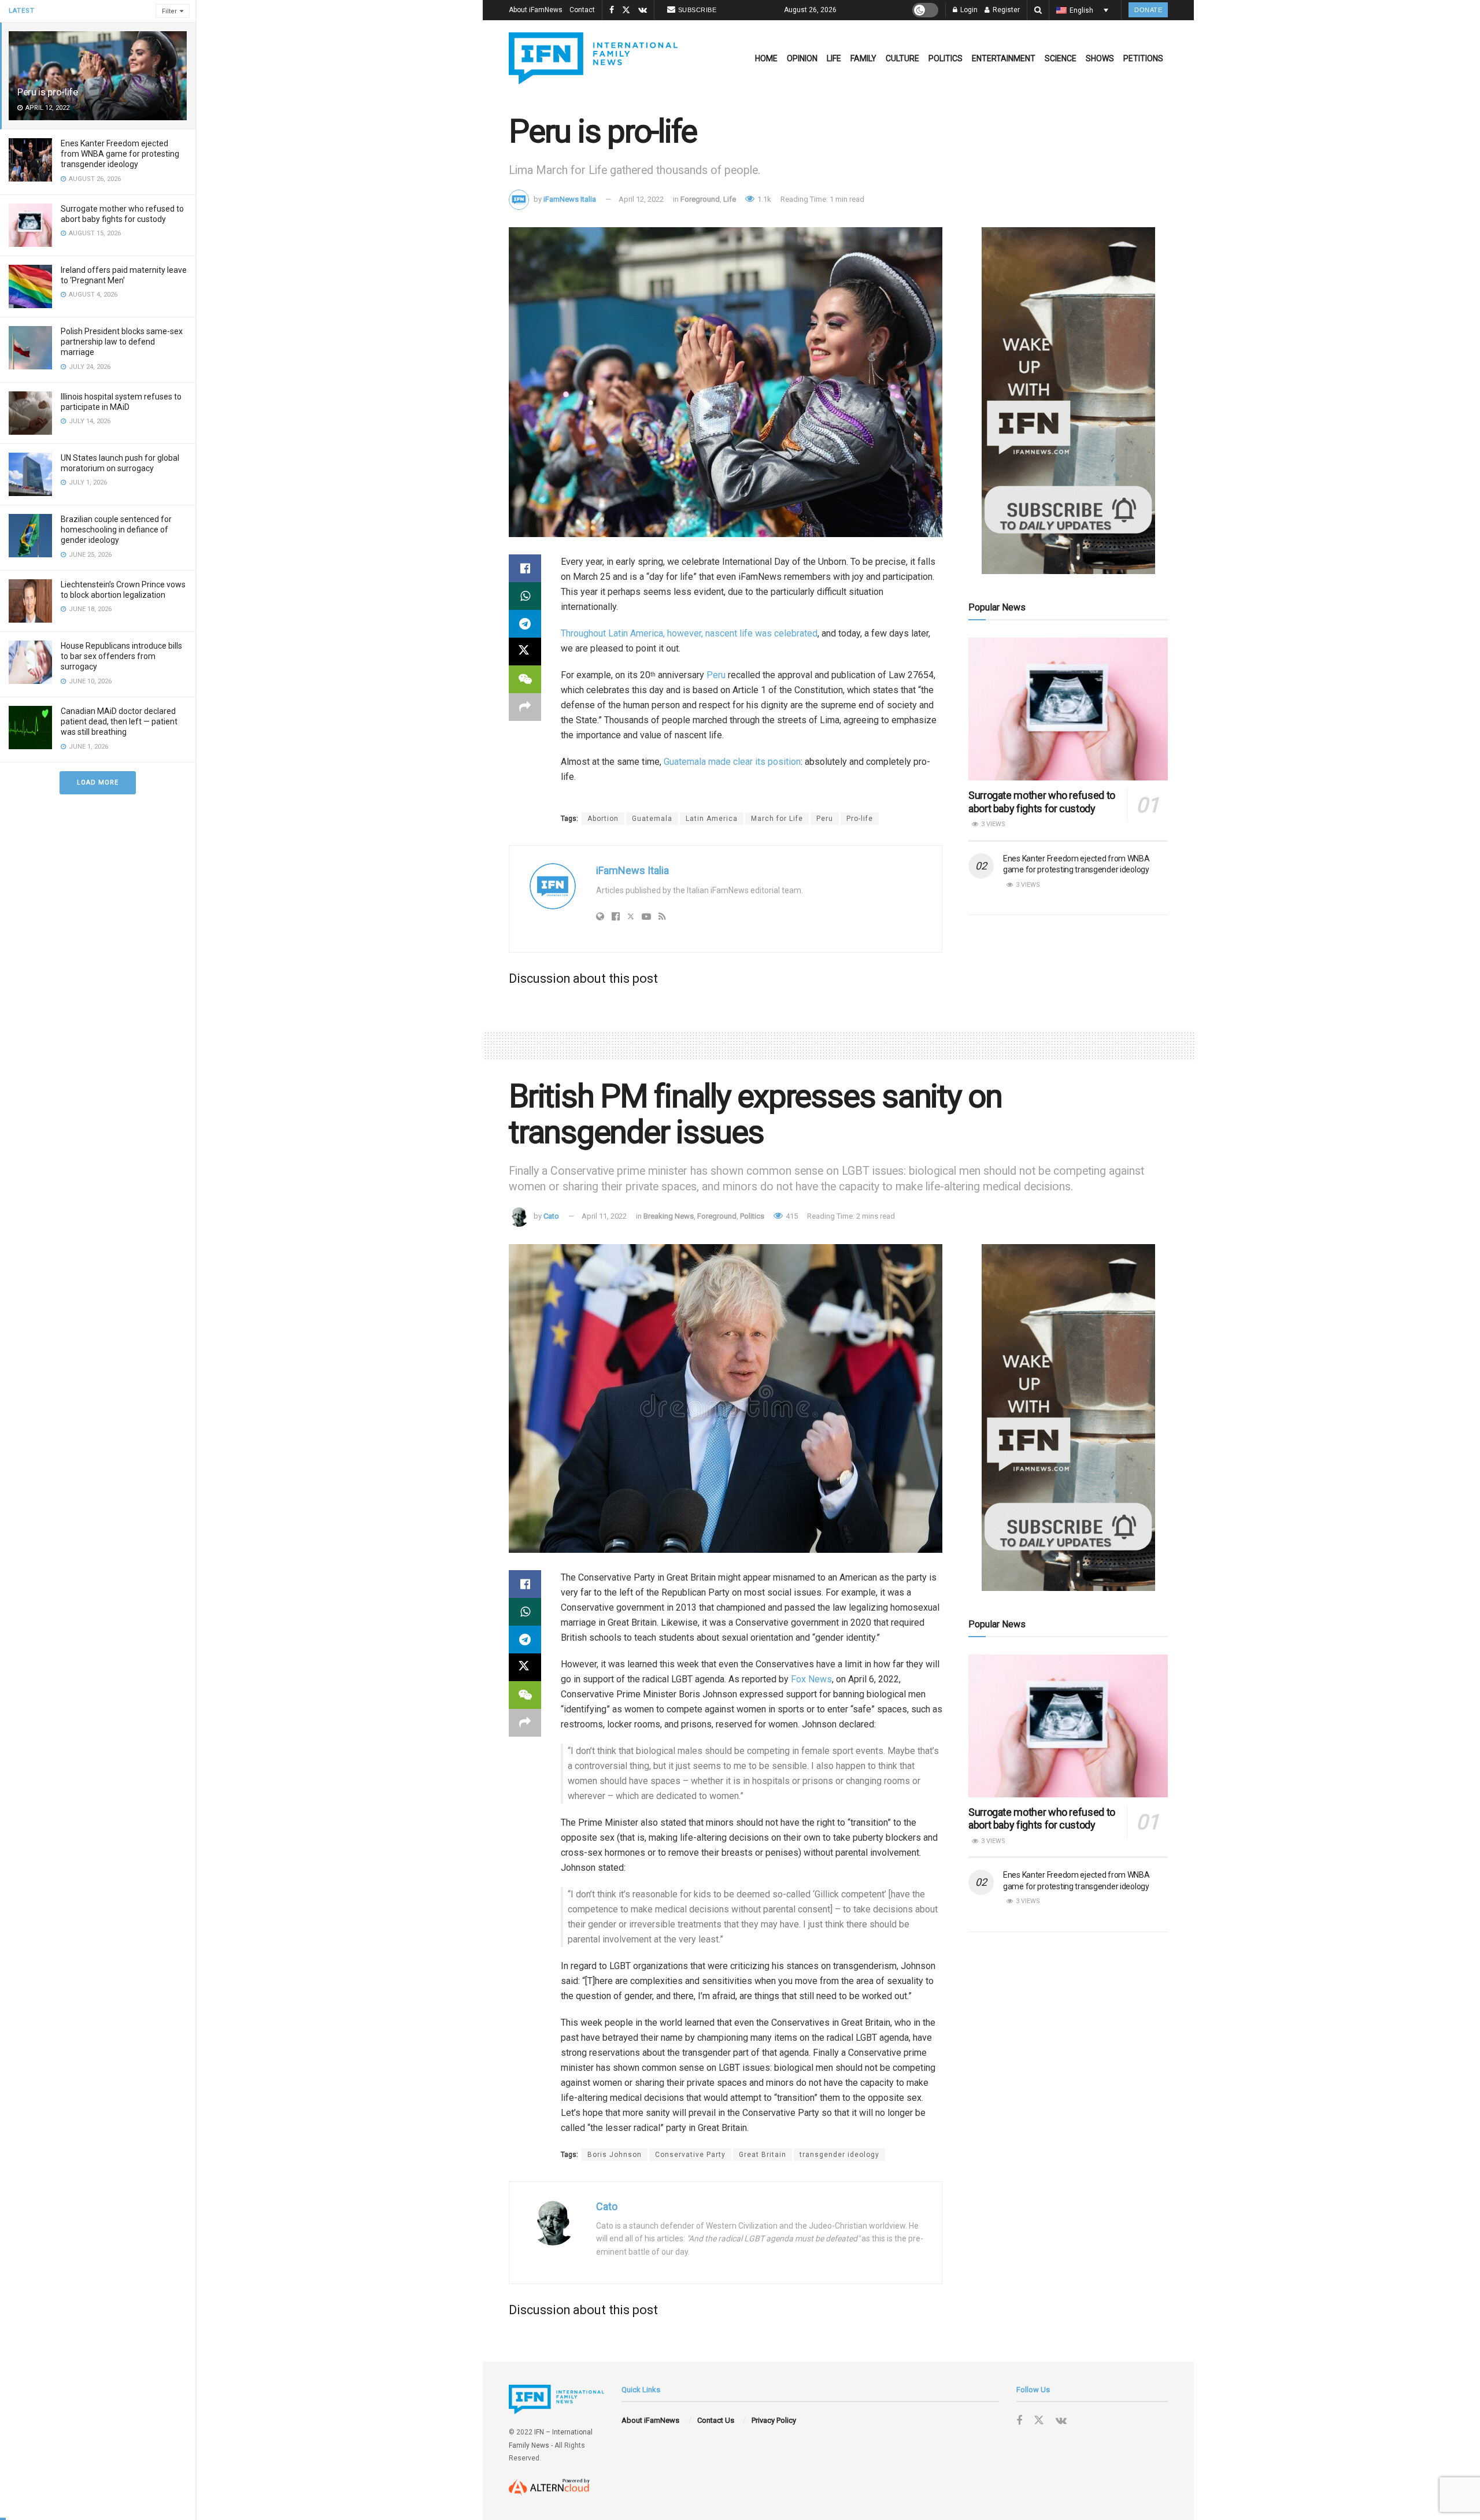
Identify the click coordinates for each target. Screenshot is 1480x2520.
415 (791, 1216)
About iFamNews (536, 10)
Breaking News (669, 1216)
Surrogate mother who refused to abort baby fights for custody (1042, 802)
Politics (946, 58)
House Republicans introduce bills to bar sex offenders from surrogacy (121, 656)
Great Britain (763, 2155)
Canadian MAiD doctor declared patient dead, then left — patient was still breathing (119, 721)
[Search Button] (1038, 10)
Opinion (802, 58)
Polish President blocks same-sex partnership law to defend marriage (122, 342)
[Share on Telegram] (525, 624)
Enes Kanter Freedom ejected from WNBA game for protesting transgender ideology (120, 154)
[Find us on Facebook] (612, 10)
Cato (551, 1216)
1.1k (763, 199)
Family (863, 58)
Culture (902, 58)
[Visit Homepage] (593, 58)
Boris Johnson (615, 2155)
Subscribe (698, 10)
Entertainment (1004, 58)
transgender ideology (839, 2155)
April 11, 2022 (604, 1216)
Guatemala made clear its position (732, 762)
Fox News (811, 1679)
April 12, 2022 (641, 199)
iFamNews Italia (570, 199)
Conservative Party (690, 2155)
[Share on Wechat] (525, 679)
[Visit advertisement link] (1068, 401)
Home (766, 58)
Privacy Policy (774, 2420)
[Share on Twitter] (525, 652)
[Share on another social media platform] (525, 707)
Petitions (1143, 58)
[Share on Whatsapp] (525, 596)
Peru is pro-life (48, 92)
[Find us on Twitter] (626, 10)
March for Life (777, 819)
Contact (582, 10)
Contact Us (716, 2420)
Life (834, 58)
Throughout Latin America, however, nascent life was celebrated (689, 633)
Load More (98, 782)
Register (1005, 10)
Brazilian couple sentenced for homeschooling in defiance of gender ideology (116, 530)
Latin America (712, 819)
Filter (169, 11)
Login (968, 10)
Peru (716, 675)
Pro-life (860, 819)
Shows (1100, 58)
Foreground (700, 199)
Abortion (603, 819)
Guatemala (652, 819)
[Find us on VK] (643, 10)
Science (1061, 58)
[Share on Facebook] (525, 568)
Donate (1148, 10)
